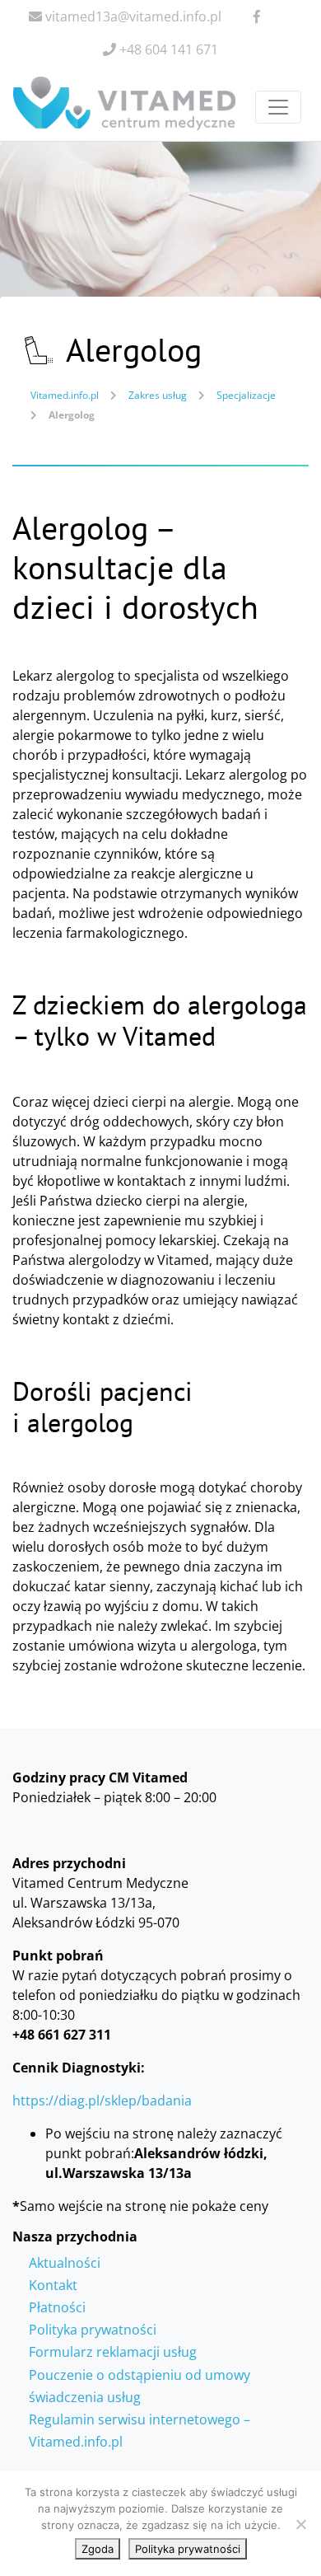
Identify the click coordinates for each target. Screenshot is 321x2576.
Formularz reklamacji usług (113, 2352)
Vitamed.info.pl (65, 395)
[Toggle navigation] (278, 107)
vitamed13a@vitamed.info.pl (132, 16)
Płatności (57, 2307)
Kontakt (53, 2285)
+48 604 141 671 (167, 49)
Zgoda (98, 2549)
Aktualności (65, 2263)
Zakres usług (158, 395)
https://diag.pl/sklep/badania (102, 2101)
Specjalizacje (246, 395)
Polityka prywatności (93, 2330)
